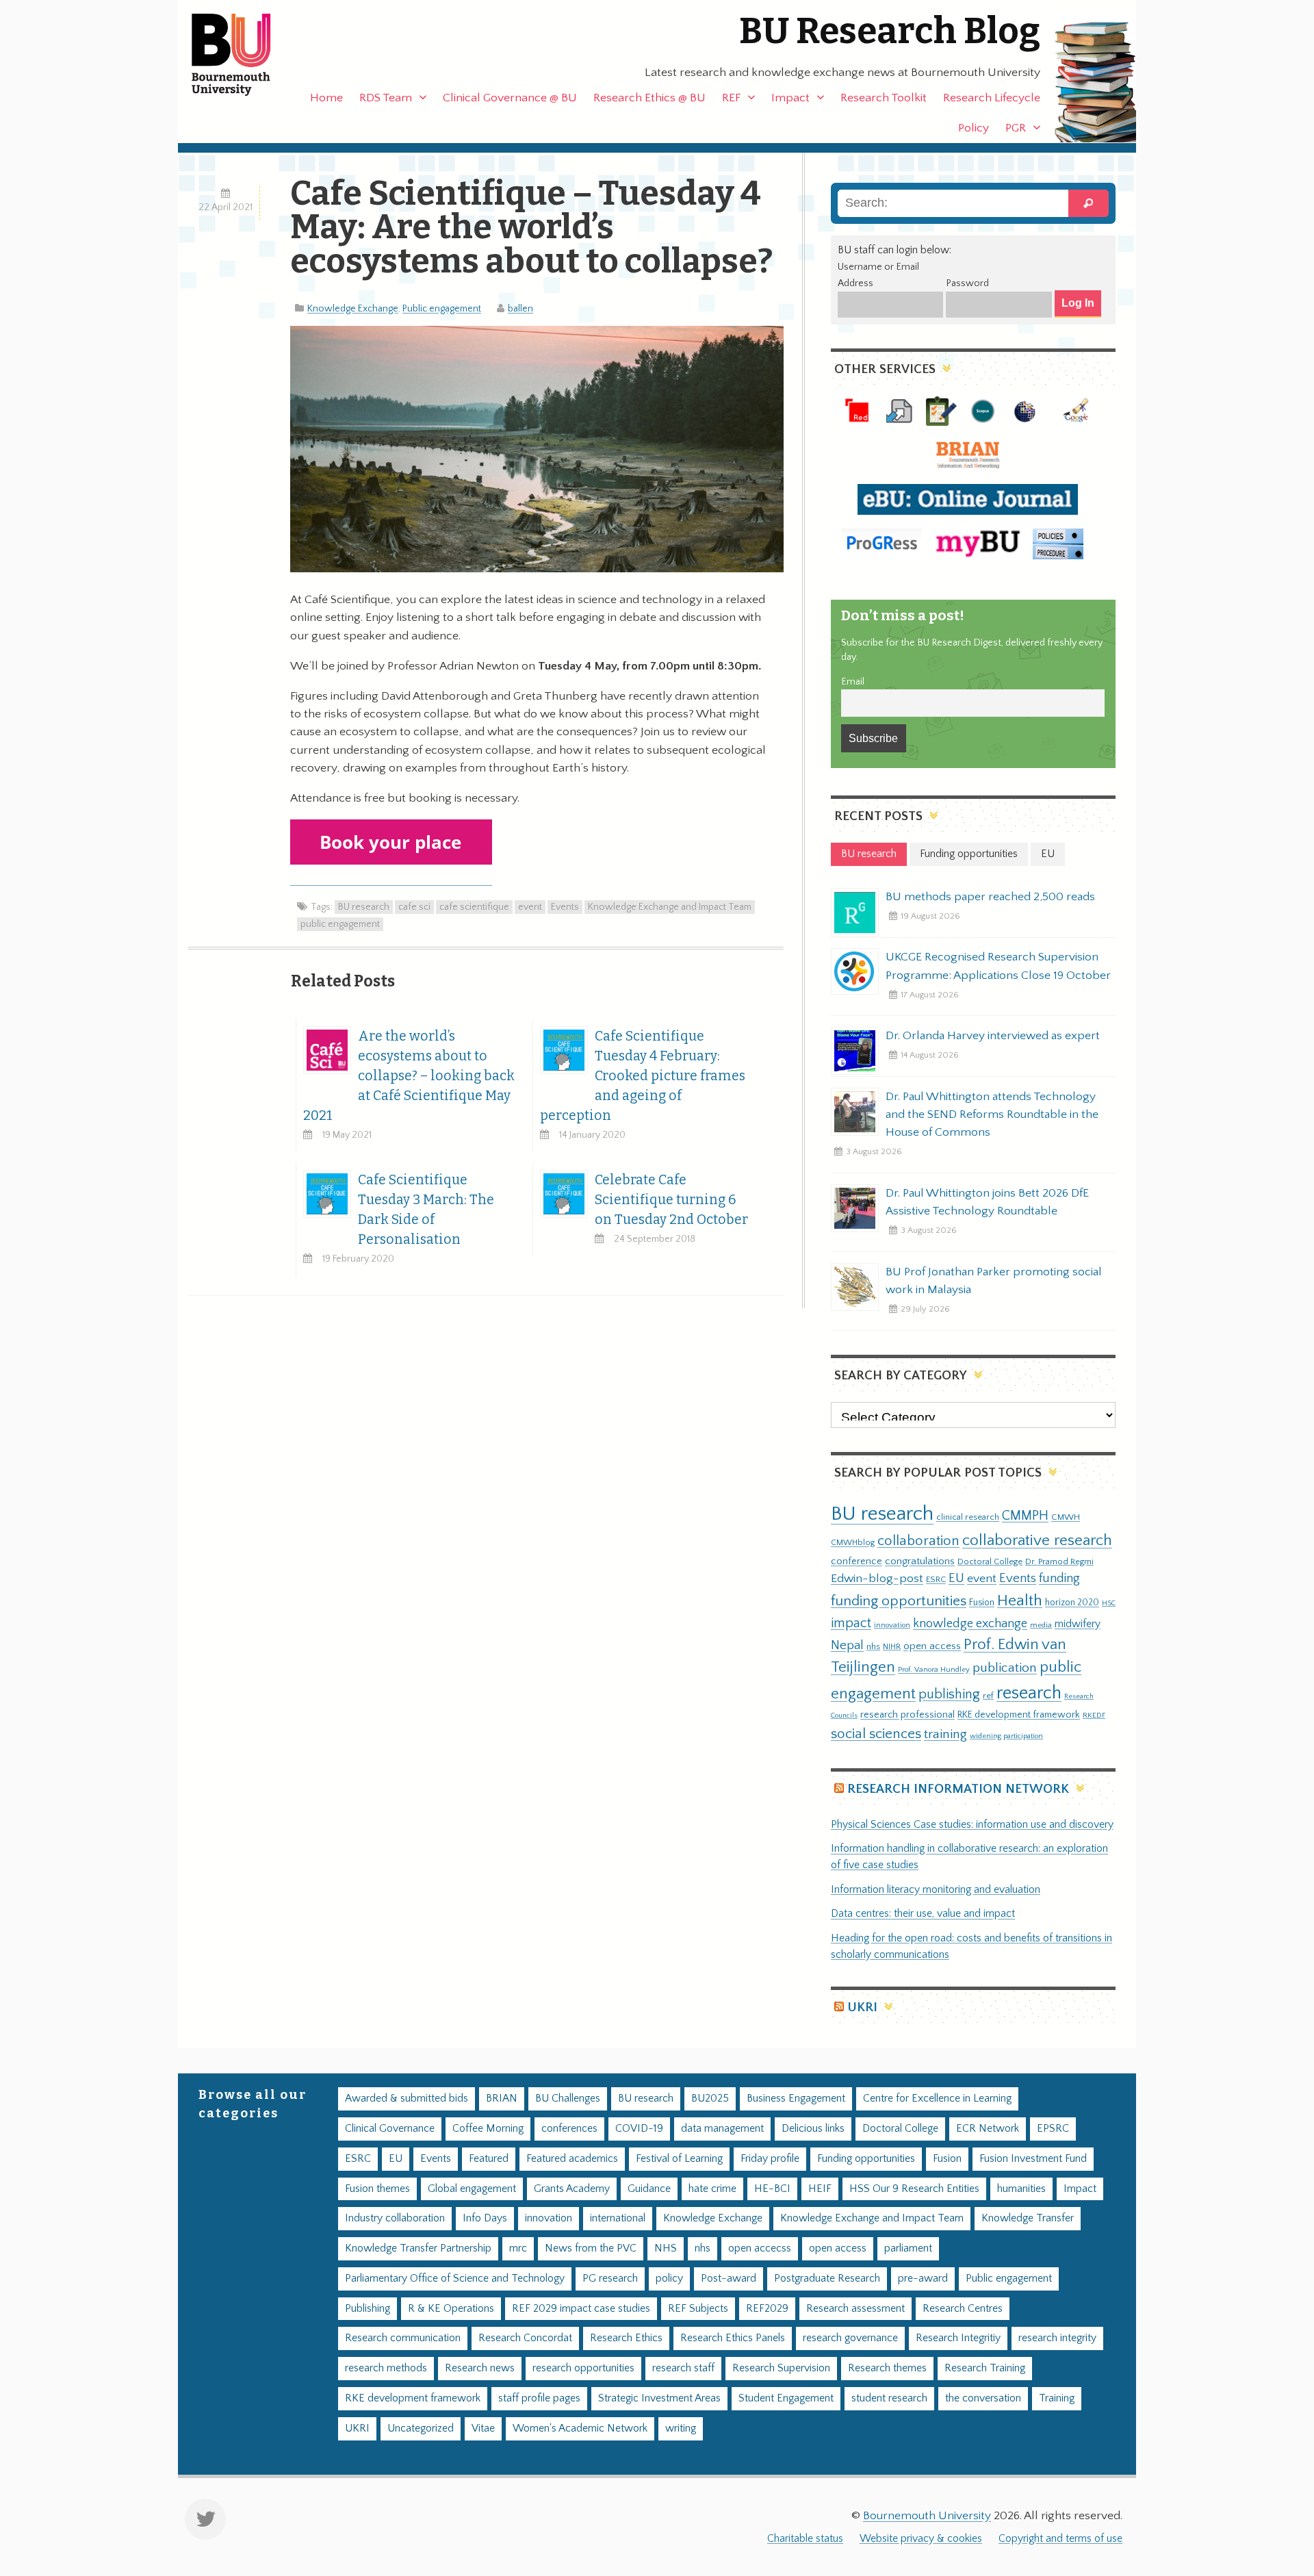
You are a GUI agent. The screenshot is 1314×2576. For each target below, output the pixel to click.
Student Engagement (786, 2398)
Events (565, 907)
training (945, 1734)
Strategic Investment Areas (659, 2398)
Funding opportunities (866, 2159)
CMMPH (1025, 1516)
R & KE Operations (451, 2309)
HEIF (820, 2189)
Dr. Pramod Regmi (1059, 1561)
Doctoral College (990, 1561)
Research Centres (963, 2309)
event (530, 907)
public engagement (340, 924)
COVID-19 (639, 2129)
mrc (518, 2248)
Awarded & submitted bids (407, 2099)
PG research (610, 2279)
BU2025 (710, 2099)
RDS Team (386, 98)
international (618, 2218)
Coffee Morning (488, 2129)
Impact (790, 98)
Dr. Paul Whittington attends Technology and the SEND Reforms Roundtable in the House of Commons (992, 1114)
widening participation (1006, 1736)
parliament (908, 2248)
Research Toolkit (884, 98)
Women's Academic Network (580, 2428)
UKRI (862, 2007)
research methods (386, 2368)
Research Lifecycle (992, 98)
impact (851, 1623)
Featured (489, 2159)
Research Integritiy (958, 2338)
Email (853, 682)
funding (1059, 1578)
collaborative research (1037, 1541)
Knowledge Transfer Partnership (418, 2248)
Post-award (729, 2279)
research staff (683, 2368)
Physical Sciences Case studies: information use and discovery (972, 1825)
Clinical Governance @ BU (510, 98)
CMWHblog (853, 1543)
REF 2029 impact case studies (581, 2309)
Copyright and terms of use (1060, 2539)
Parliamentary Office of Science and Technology (455, 2279)
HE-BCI (772, 2189)
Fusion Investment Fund (1033, 2159)
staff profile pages (539, 2398)
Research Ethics (626, 2338)
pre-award (923, 2279)
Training (1057, 2398)
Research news (480, 2368)
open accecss (760, 2248)
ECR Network (988, 2129)
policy (669, 2279)
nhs (873, 1646)
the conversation (983, 2398)
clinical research (968, 1517)
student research (889, 2398)
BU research (364, 907)
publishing (949, 1694)
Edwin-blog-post (877, 1579)
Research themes (887, 2368)
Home (326, 98)
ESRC (936, 1579)
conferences (569, 2129)
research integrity (1057, 2338)
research (1029, 1693)
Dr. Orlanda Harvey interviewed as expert (993, 1036)
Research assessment (855, 2309)
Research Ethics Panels (733, 2338)
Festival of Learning (679, 2159)
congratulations (920, 1561)
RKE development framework (1019, 1715)
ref (988, 1696)
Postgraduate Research (827, 2279)
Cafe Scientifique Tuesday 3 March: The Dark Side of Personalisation (426, 1210)
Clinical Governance (390, 2129)
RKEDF (1094, 1715)
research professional (907, 1715)
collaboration (918, 1541)
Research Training (985, 2368)
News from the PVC (591, 2248)
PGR (1016, 128)
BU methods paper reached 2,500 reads (990, 897)
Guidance (649, 2189)
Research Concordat (525, 2338)
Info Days (485, 2218)
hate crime (712, 2189)
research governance (850, 2338)
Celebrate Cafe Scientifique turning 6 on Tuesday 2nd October (671, 1200)
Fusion (982, 1603)
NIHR (892, 1647)
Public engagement (442, 309)
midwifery (1078, 1624)
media (1041, 1625)
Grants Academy (572, 2189)
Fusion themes (377, 2189)
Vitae (483, 2428)
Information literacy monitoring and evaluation (936, 1890)
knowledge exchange (970, 1623)
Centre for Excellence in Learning (937, 2099)
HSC (1109, 1603)
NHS (666, 2248)
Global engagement (472, 2189)
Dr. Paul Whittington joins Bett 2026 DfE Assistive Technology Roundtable (987, 1202)
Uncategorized (421, 2428)
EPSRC (1053, 2129)
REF (731, 98)
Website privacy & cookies (921, 2539)
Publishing (368, 2309)
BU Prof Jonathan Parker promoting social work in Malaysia (994, 1281)
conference (856, 1561)
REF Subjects (698, 2309)
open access (932, 1646)
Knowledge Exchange (353, 309)
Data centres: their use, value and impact (923, 1914)
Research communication (403, 2338)
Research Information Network (958, 1789)
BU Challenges (568, 2099)
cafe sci (414, 907)
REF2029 (767, 2309)
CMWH (1066, 1517)
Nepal (847, 1645)
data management (722, 2129)
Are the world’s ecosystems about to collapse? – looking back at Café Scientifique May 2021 (409, 1076)
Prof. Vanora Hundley (934, 1669)
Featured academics (572, 2159)
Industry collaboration (395, 2218)
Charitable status (805, 2539)
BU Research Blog (890, 31)
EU (956, 1578)
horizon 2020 (1072, 1603)
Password (967, 283)
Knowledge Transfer (1028, 2218)
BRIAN (502, 2099)
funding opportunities (899, 1601)
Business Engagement (796, 2099)
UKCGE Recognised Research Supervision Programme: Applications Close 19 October (998, 966)
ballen (520, 309)
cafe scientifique (474, 907)
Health (1020, 1601)
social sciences (876, 1734)
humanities (1021, 2189)
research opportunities (583, 2368)
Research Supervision (781, 2368)
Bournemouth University (243, 55)
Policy (974, 128)
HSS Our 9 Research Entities (914, 2189)
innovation (892, 1625)
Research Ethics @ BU (649, 98)
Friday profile (770, 2159)
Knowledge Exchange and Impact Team (670, 907)
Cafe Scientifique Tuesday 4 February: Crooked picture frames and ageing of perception (643, 1076)
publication (1005, 1668)
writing (681, 2428)
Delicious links (813, 2129)
